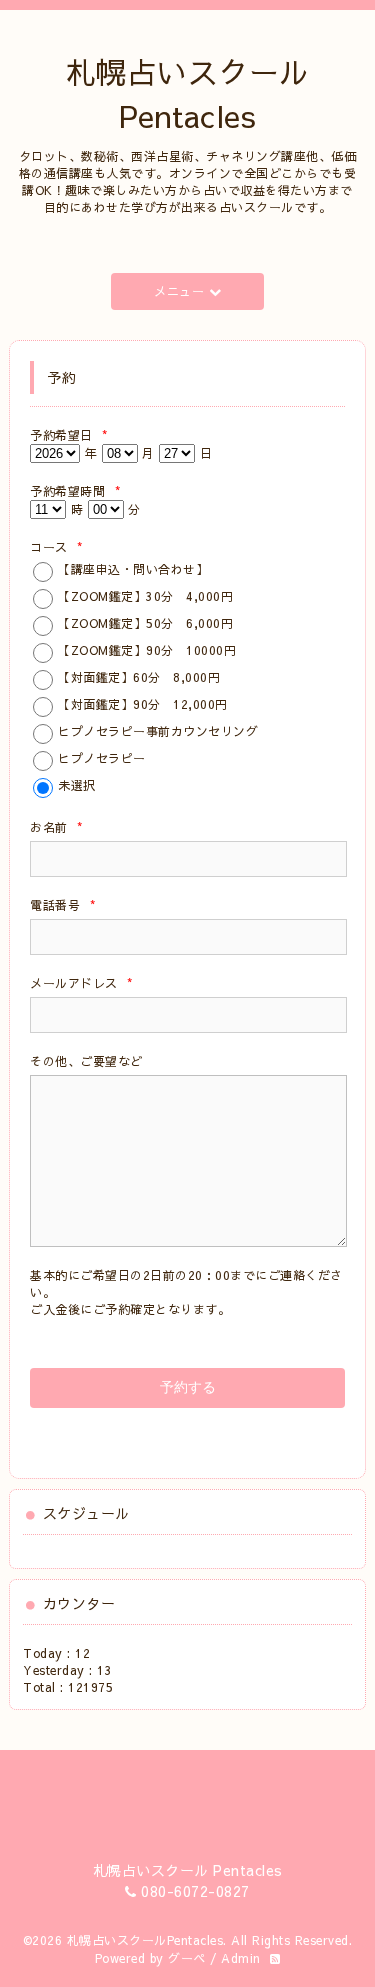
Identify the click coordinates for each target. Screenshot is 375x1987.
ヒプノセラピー (102, 758)
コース (56, 547)
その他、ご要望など (86, 1061)
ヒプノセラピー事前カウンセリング (158, 731)
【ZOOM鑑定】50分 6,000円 (145, 623)
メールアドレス (81, 983)
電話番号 (62, 905)
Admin (241, 1958)
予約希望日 (69, 435)
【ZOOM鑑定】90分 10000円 (147, 650)
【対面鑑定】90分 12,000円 (143, 704)
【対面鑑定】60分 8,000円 (139, 677)
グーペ (187, 1958)
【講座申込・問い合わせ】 (133, 569)
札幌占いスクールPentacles (145, 1940)
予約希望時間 (75, 491)
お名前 (56, 827)
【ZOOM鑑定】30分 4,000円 (145, 596)
